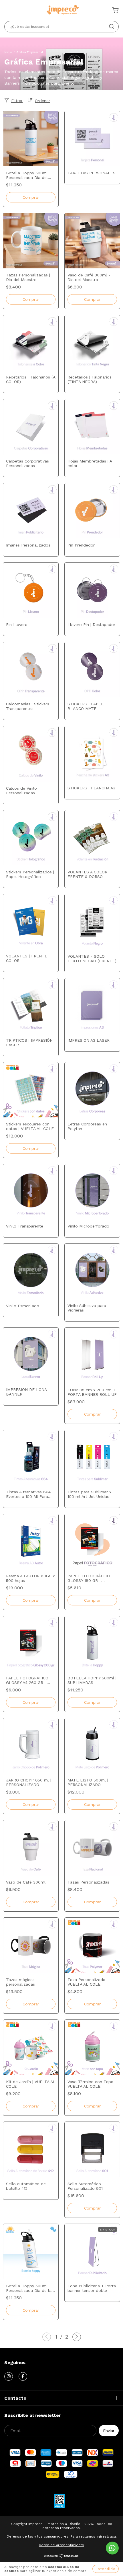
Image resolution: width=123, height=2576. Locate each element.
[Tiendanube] (62, 2557)
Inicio (8, 52)
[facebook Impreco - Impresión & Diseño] (23, 2376)
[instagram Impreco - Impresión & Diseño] (9, 2376)
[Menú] (7, 11)
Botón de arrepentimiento (61, 2545)
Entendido (106, 2569)
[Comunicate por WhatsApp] (112, 2548)
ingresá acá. (107, 2536)
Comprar (31, 1148)
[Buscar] (112, 26)
